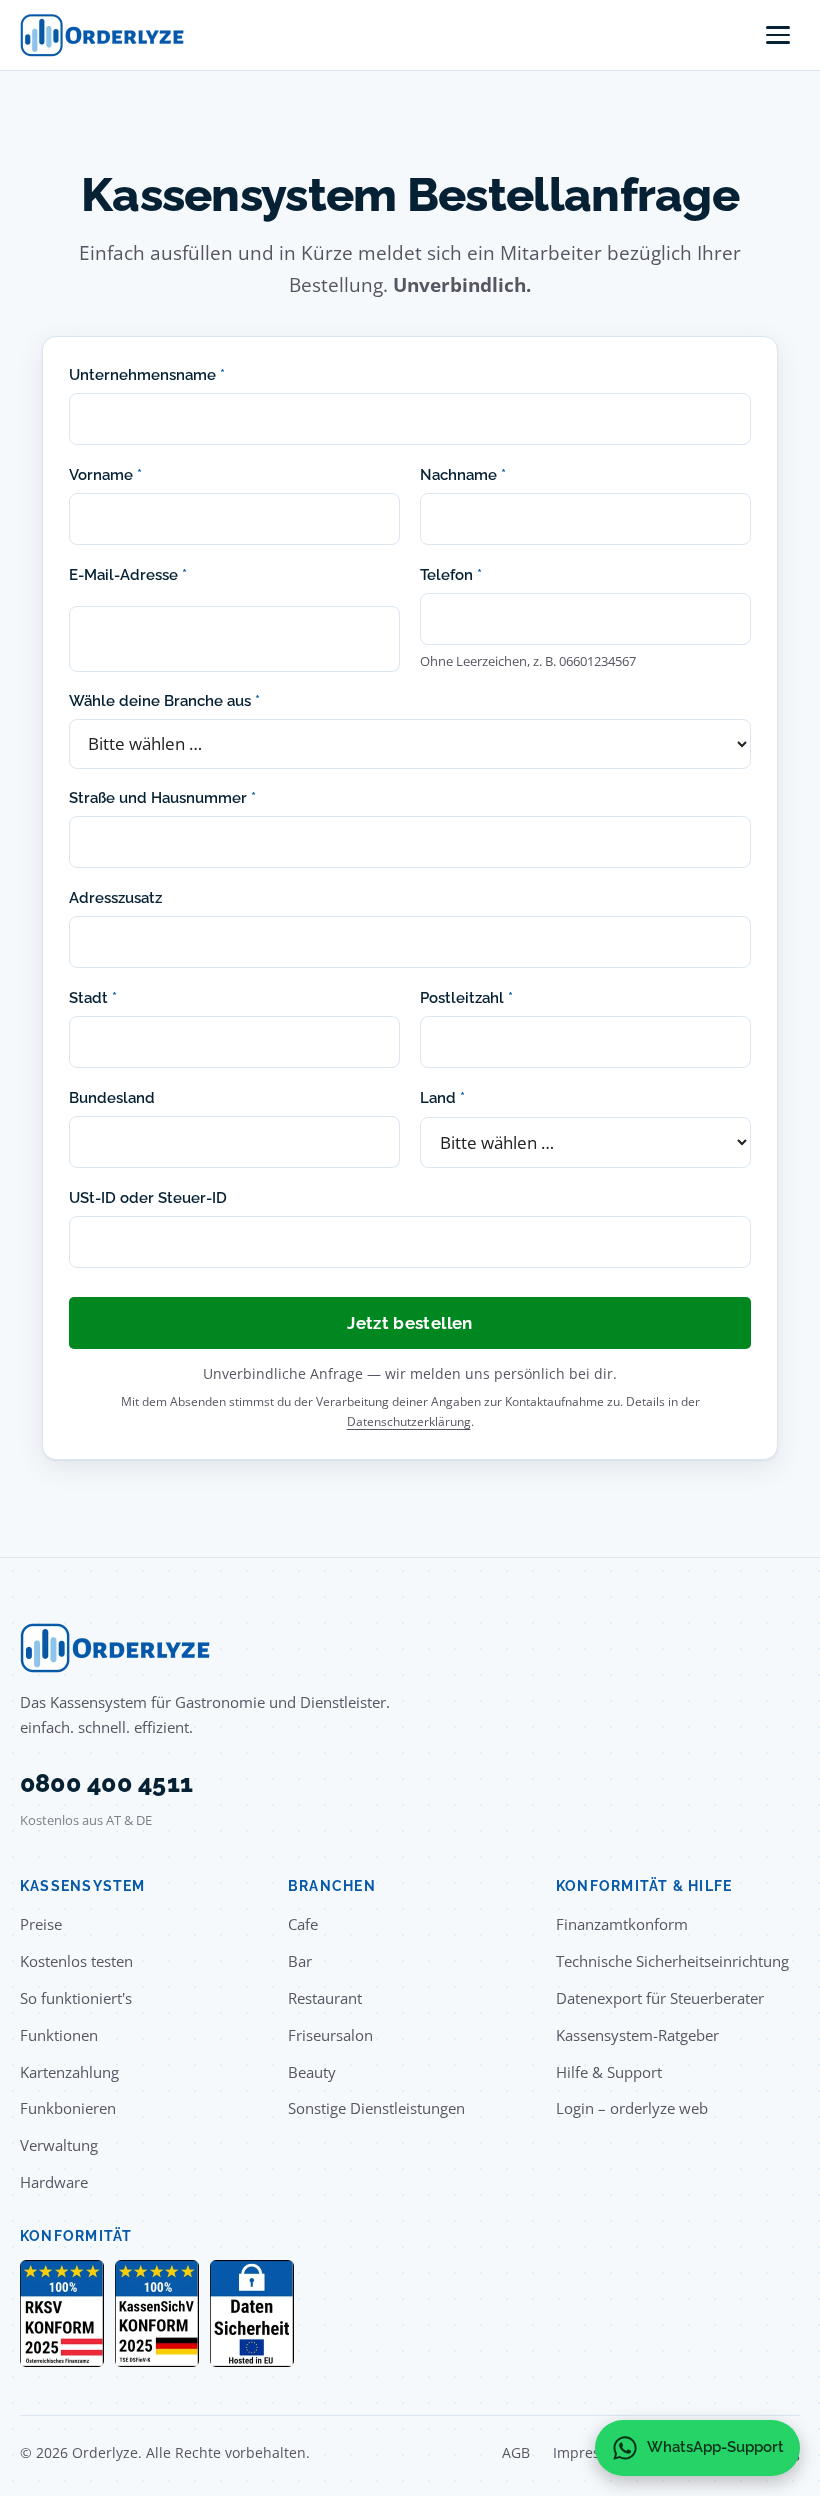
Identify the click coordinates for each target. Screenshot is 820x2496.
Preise (41, 1924)
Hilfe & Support (609, 2072)
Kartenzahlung (69, 2072)
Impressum (591, 2452)
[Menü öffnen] (778, 35)
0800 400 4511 (106, 1783)
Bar (300, 1961)
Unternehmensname (147, 374)
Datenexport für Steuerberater (660, 1998)
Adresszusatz (115, 897)
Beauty (312, 2072)
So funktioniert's (76, 1998)
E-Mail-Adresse (128, 574)
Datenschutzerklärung (409, 1421)
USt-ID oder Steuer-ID (148, 1197)
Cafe (303, 1924)
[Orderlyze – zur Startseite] (102, 35)
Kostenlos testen (76, 1961)
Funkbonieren (68, 2108)
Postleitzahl (466, 997)
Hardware (54, 2182)
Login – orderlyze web (632, 2108)
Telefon (451, 574)
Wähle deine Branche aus (164, 700)
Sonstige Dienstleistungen (376, 2108)
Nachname (463, 474)
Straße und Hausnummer (162, 797)
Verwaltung (59, 2145)
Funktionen (59, 2035)
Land (442, 1097)
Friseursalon (330, 2035)
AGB (516, 2452)
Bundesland (112, 1097)
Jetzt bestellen (409, 1323)
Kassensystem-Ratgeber (637, 2035)
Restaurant (325, 1998)
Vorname (105, 474)
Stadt (93, 997)
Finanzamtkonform (622, 1924)
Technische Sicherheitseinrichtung (672, 1961)
